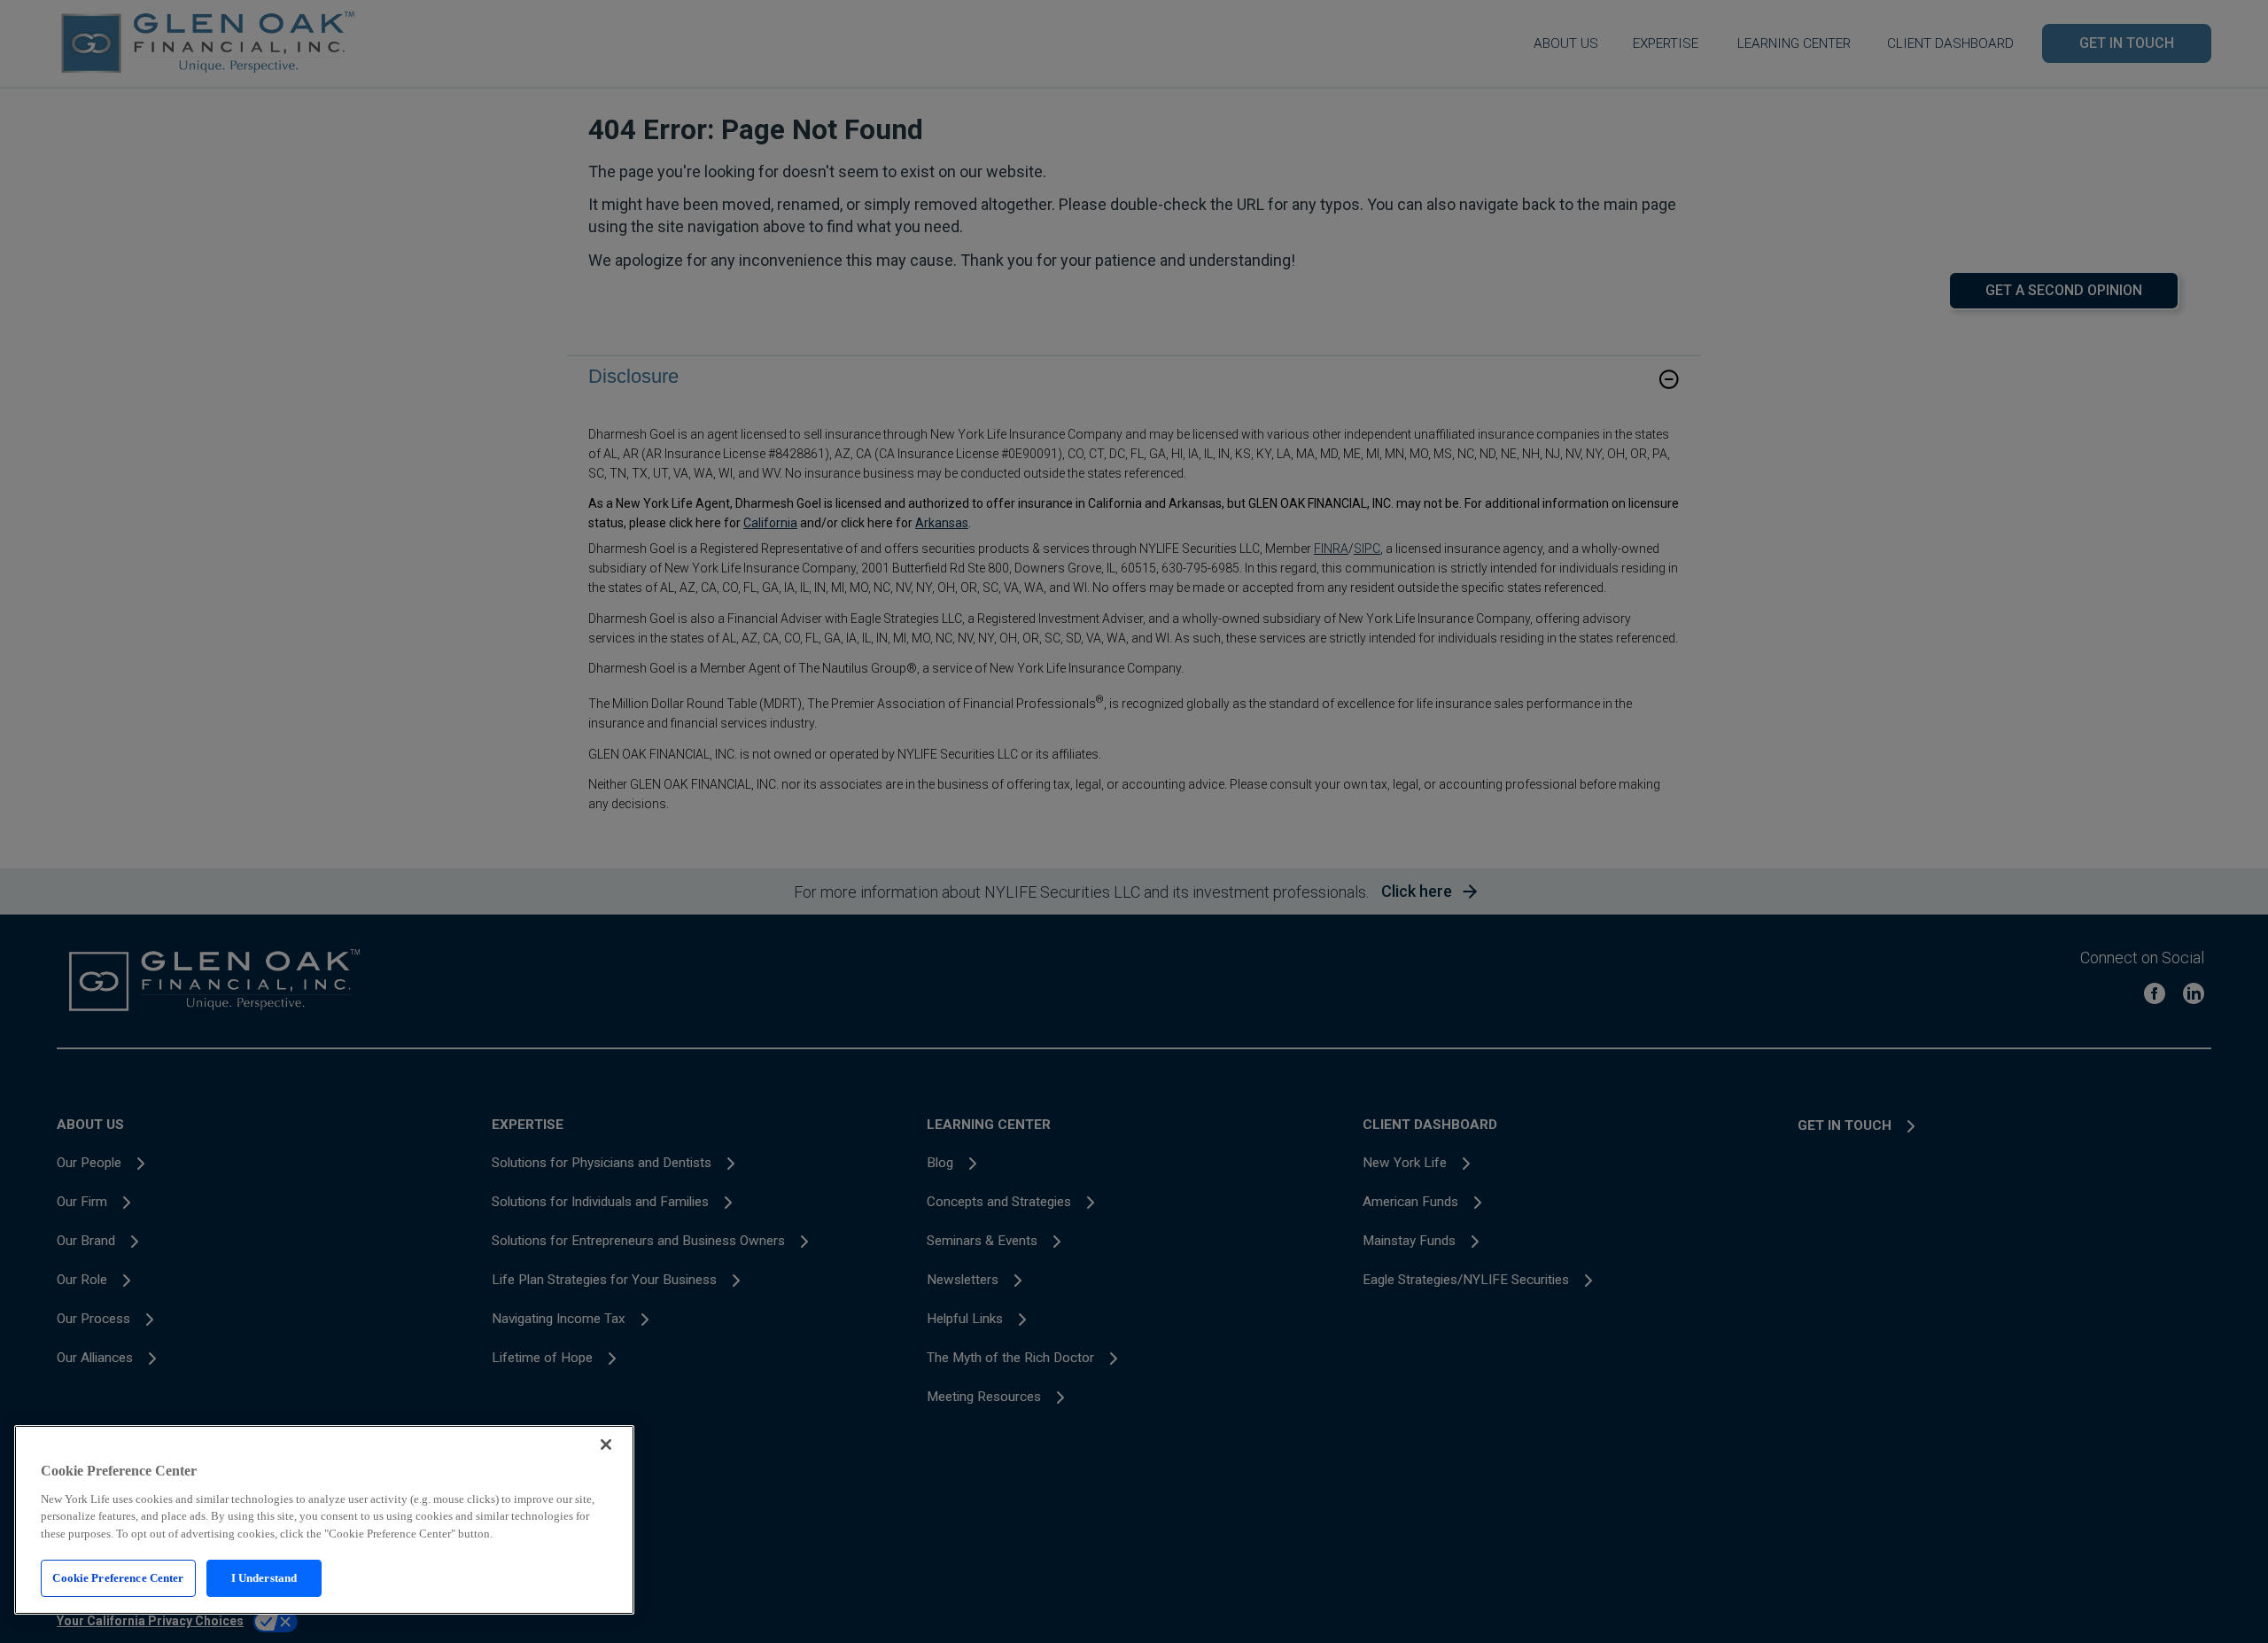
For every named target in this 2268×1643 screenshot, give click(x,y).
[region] (324, 1520)
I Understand (264, 1578)
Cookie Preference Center (118, 1578)
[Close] (606, 1444)
